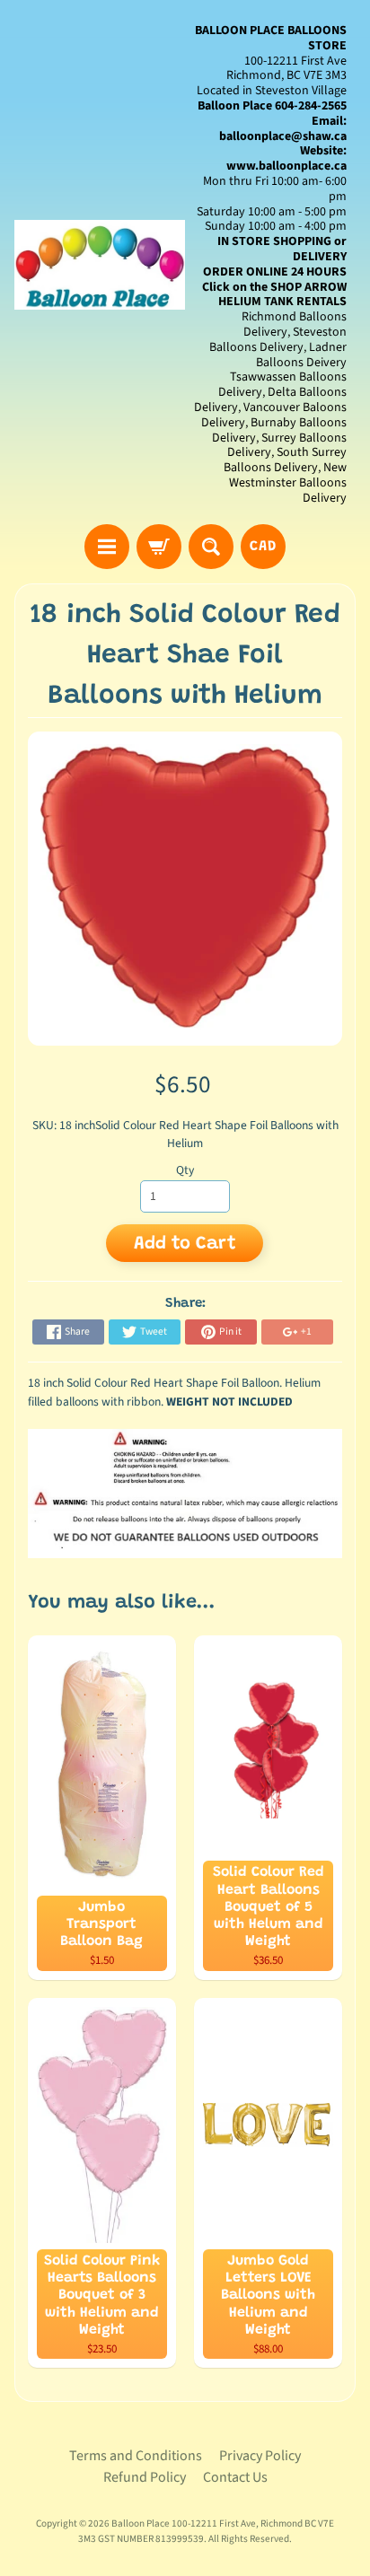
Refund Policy (145, 2477)
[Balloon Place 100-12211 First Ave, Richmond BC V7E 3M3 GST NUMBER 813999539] (100, 265)
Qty (185, 1170)
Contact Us (235, 2477)
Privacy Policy (260, 2456)
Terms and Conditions (136, 2456)
